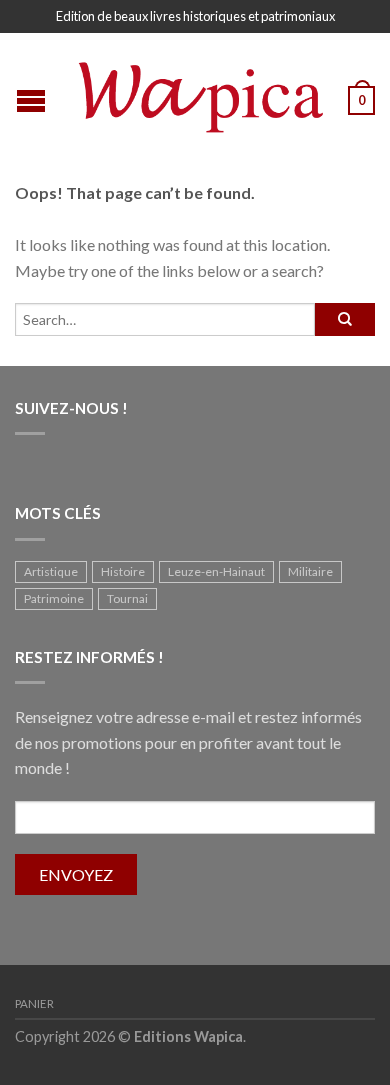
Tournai (127, 598)
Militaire (310, 571)
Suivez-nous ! (71, 408)
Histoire (123, 571)
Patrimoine (54, 598)
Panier (34, 1003)
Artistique (51, 571)
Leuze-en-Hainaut (216, 571)
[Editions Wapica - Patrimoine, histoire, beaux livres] (197, 93)
